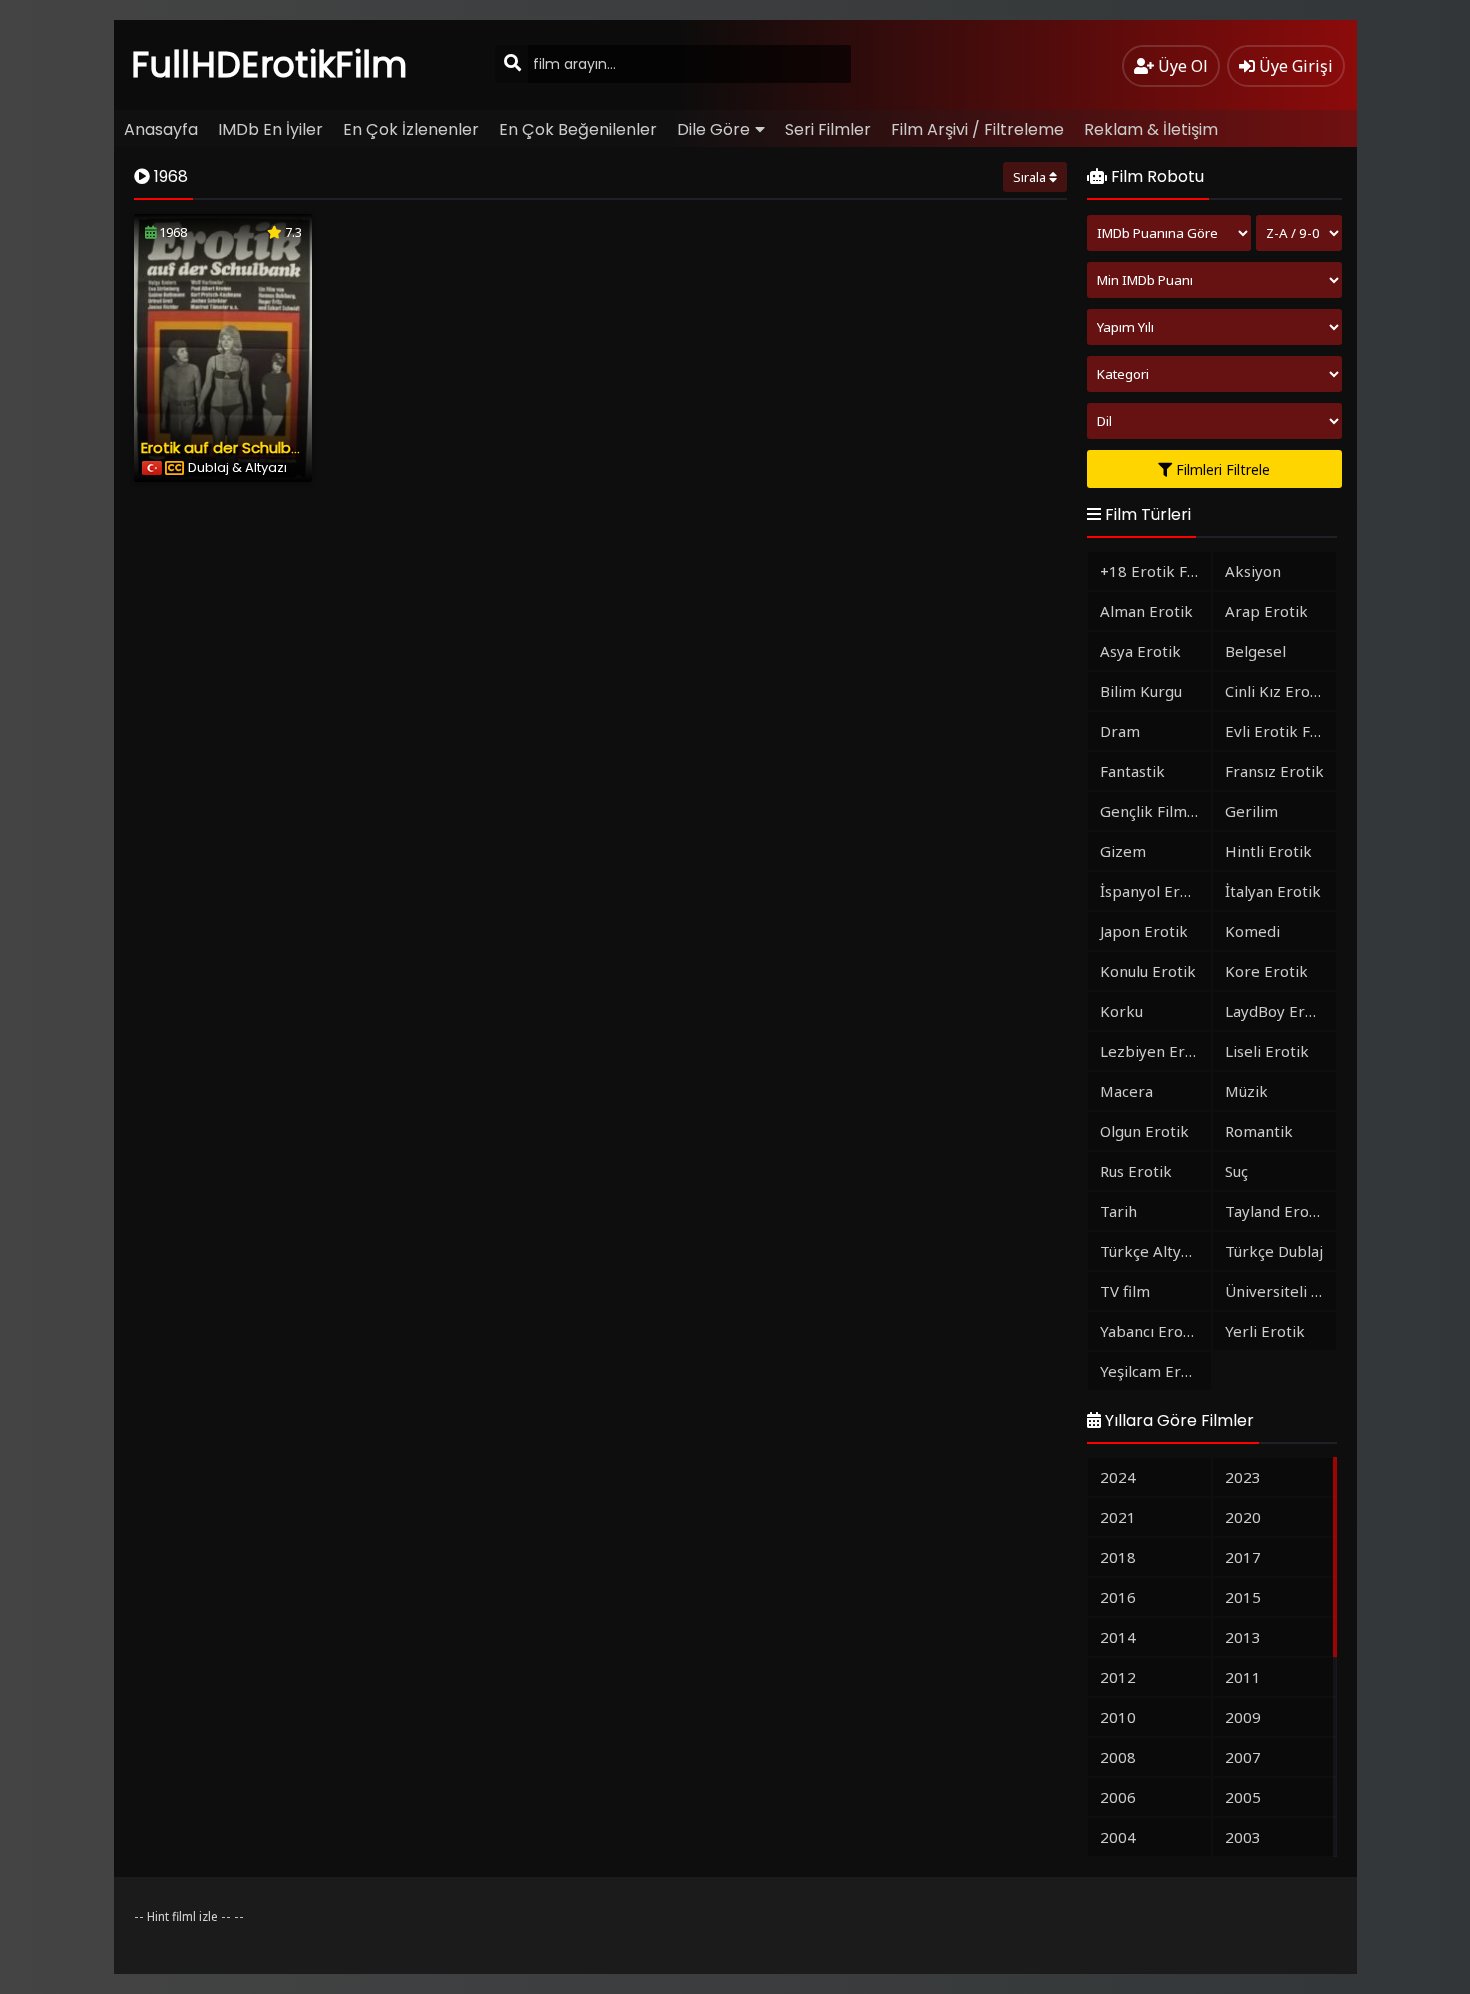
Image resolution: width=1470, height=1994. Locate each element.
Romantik (1259, 1131)
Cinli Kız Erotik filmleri (1280, 691)
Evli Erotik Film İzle (1280, 731)
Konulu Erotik (1148, 971)
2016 (1118, 1597)
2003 (1243, 1837)
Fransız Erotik (1274, 771)
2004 (1118, 1837)
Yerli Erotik (1265, 1331)
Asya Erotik (1140, 651)
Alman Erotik (1146, 611)
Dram (1120, 731)
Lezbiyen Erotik (1155, 1051)
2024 (1118, 1477)
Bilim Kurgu (1141, 691)
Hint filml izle (182, 1916)
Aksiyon (1253, 571)
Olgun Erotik (1144, 1131)
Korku (1121, 1011)
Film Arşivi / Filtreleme (977, 129)
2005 (1243, 1797)
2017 (1243, 1557)
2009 (1243, 1717)
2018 (1118, 1557)
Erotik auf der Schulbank (229, 447)
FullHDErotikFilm (269, 64)
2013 (1243, 1637)
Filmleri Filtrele (1221, 469)
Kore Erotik (1266, 971)
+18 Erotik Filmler (1155, 571)
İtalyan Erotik (1273, 891)
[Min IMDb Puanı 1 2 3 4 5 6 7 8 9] (1214, 280)
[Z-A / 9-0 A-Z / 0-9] (1299, 233)
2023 (1243, 1477)
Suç (1236, 1171)
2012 (1118, 1677)
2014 (1118, 1637)
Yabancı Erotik (1151, 1331)
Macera (1126, 1091)
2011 (1243, 1677)
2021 (1118, 1517)
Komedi (1252, 931)
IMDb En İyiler (270, 129)
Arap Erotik (1266, 611)
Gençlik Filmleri (1155, 811)
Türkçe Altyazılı (1154, 1251)
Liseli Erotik (1267, 1051)
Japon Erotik (1144, 931)
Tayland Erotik (1276, 1211)
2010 (1118, 1717)
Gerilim (1251, 811)
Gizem (1123, 851)
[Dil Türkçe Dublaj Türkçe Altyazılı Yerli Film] (1214, 421)
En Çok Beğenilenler (578, 129)
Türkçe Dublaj (1274, 1251)
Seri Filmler (828, 129)
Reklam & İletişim (1151, 129)
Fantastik (1132, 771)
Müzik (1246, 1091)
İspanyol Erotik (1154, 891)
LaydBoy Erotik (1279, 1011)
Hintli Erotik (1268, 851)
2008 (1118, 1757)
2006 (1118, 1797)
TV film (1125, 1291)
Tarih (1118, 1211)
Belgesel (1255, 651)
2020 (1243, 1517)
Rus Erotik (1136, 1171)
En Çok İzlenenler (411, 129)
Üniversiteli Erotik (1280, 1291)
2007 (1243, 1757)
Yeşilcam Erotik (1154, 1371)
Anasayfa (161, 129)
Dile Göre (713, 129)
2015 (1243, 1597)
